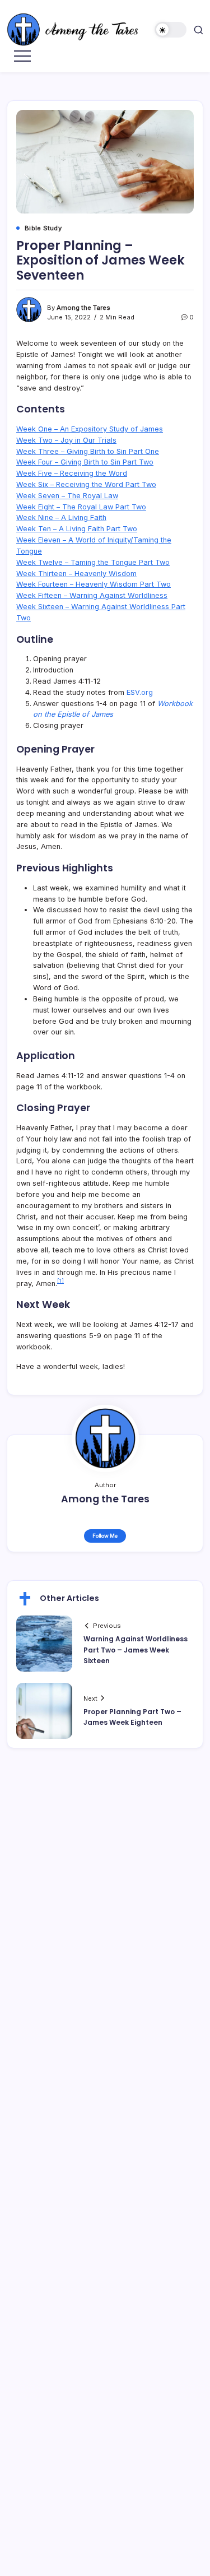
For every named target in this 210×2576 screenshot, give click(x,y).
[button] (171, 30)
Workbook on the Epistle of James (113, 709)
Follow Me (105, 1536)
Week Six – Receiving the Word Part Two (86, 484)
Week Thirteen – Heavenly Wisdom (76, 574)
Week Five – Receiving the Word (72, 473)
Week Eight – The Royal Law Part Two (81, 507)
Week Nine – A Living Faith (61, 517)
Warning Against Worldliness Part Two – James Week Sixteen (136, 1649)
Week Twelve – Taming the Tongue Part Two (93, 562)
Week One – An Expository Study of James (90, 429)
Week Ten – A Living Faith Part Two (77, 529)
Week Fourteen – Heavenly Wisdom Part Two (94, 584)
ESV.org (140, 692)
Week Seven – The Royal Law (67, 496)
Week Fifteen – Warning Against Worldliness (92, 595)
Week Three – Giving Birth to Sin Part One (88, 451)
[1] (60, 1281)
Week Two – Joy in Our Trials (66, 440)
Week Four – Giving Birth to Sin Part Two (85, 462)
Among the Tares (83, 308)
